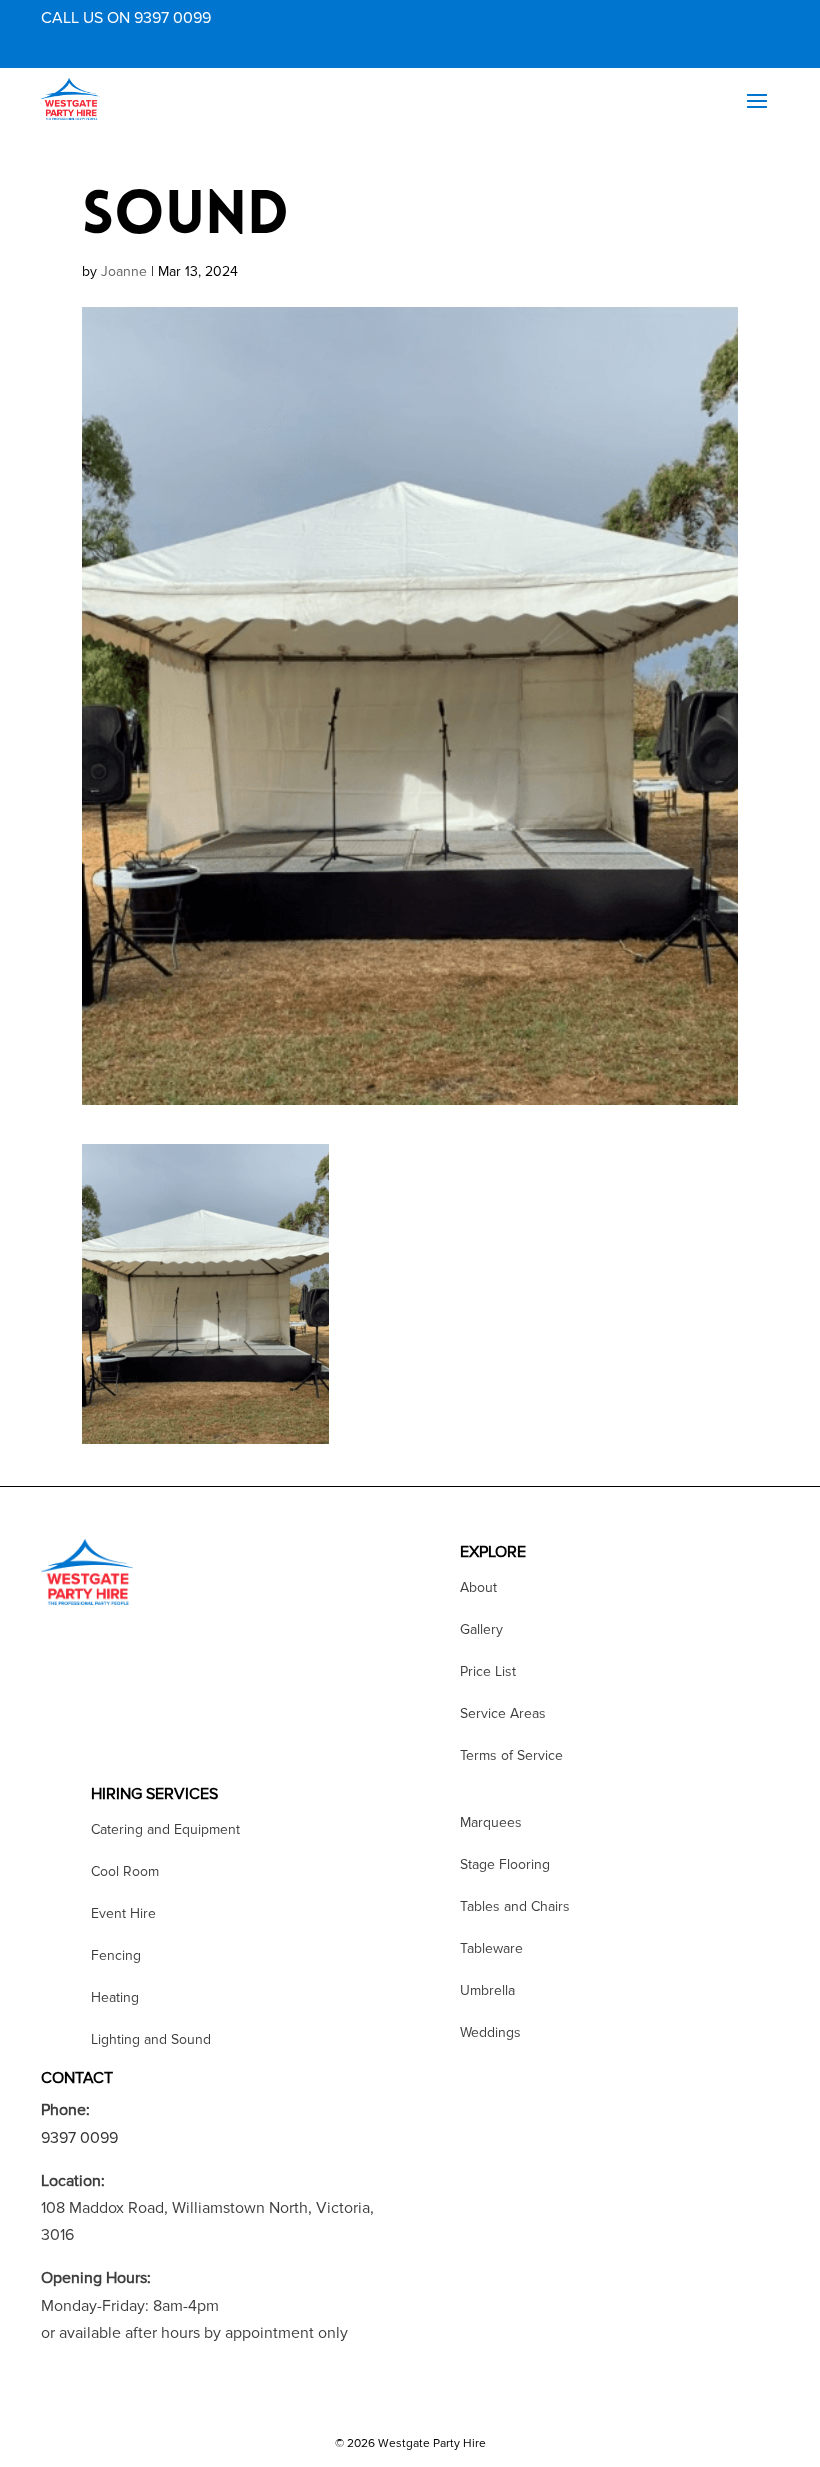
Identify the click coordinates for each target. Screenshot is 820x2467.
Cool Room (125, 1872)
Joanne (124, 271)
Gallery (481, 1630)
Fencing (116, 1956)
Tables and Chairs (515, 1907)
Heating (115, 1998)
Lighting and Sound (151, 2040)
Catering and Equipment (165, 1830)
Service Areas (503, 1714)
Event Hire (123, 1914)
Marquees (491, 1823)
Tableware (491, 1949)
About (478, 1588)
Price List (488, 1672)
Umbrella (487, 1991)
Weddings (490, 2033)
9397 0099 (79, 2138)
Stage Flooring (505, 1865)
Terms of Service (511, 1756)
